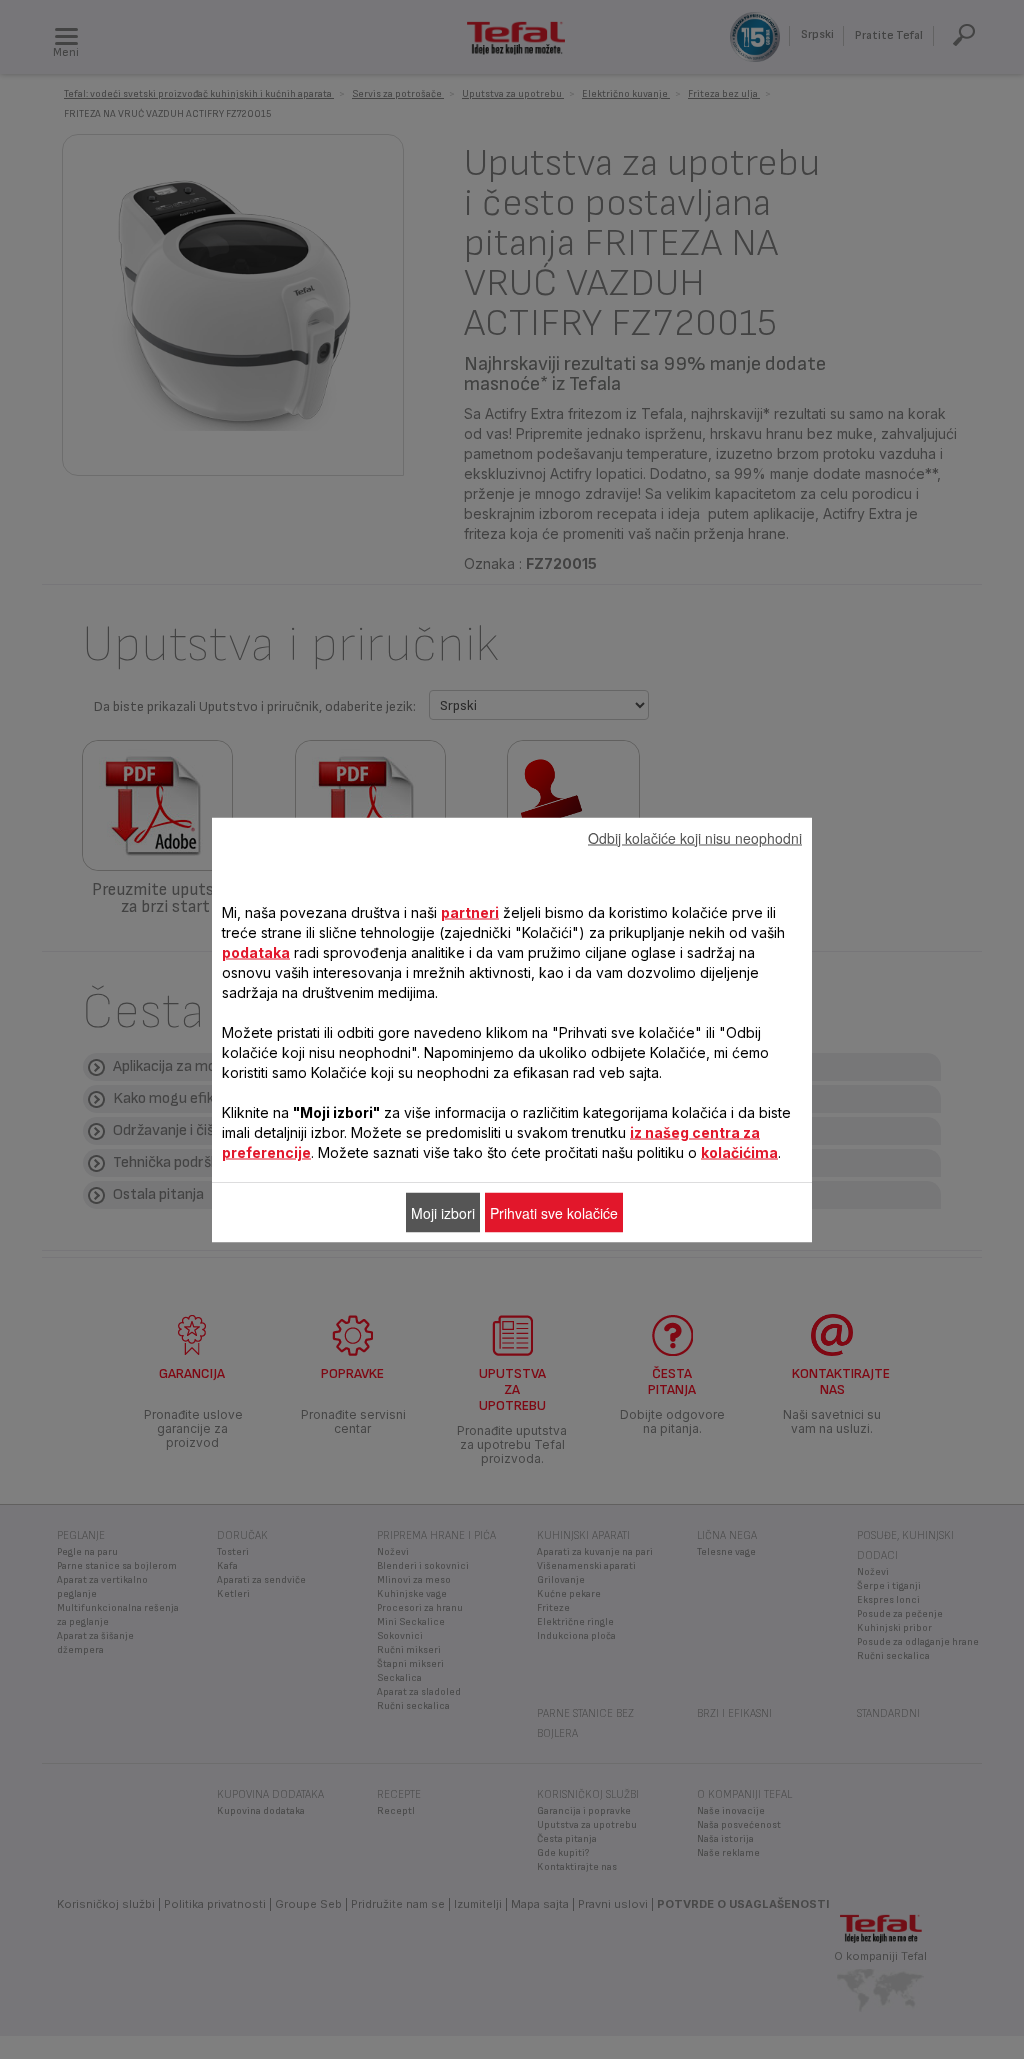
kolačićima (739, 1151)
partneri (470, 911)
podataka (256, 951)
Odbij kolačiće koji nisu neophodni (695, 837)
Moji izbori (443, 1212)
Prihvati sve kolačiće (554, 1212)
